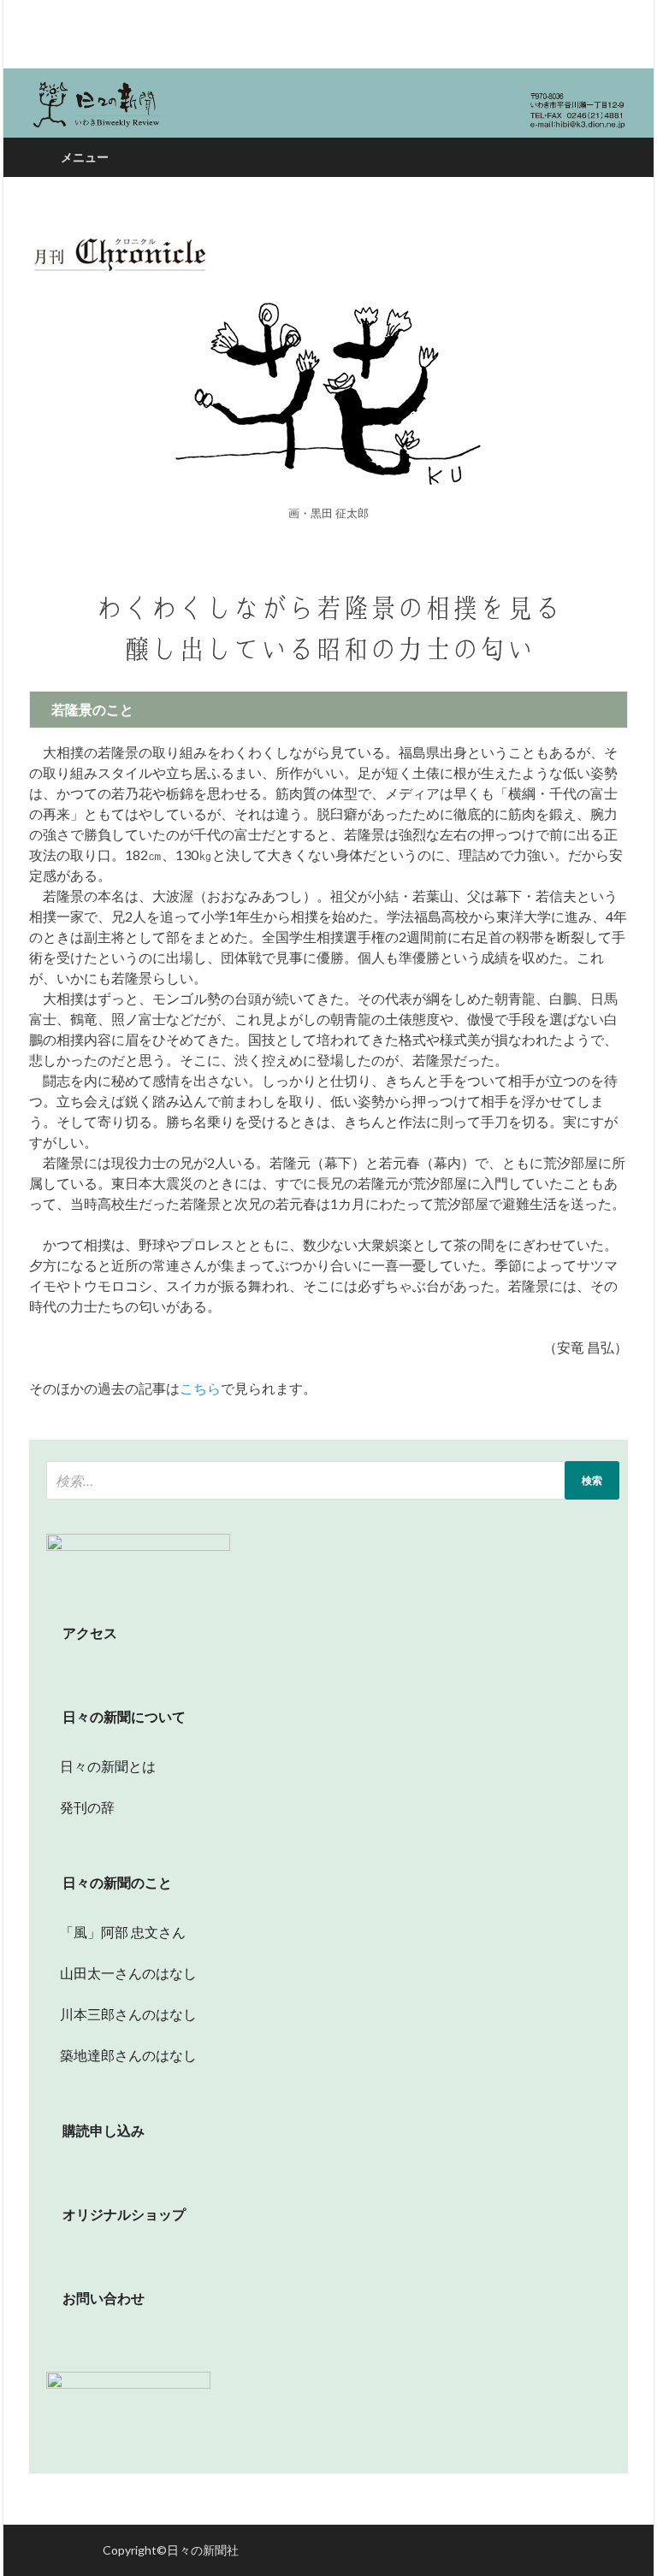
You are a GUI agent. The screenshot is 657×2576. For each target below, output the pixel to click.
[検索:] (333, 1480)
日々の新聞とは (101, 1766)
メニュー (85, 157)
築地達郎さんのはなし (121, 2055)
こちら (200, 1388)
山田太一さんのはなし (121, 1973)
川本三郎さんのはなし (121, 2014)
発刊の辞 (87, 1807)
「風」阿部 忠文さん (116, 1932)
